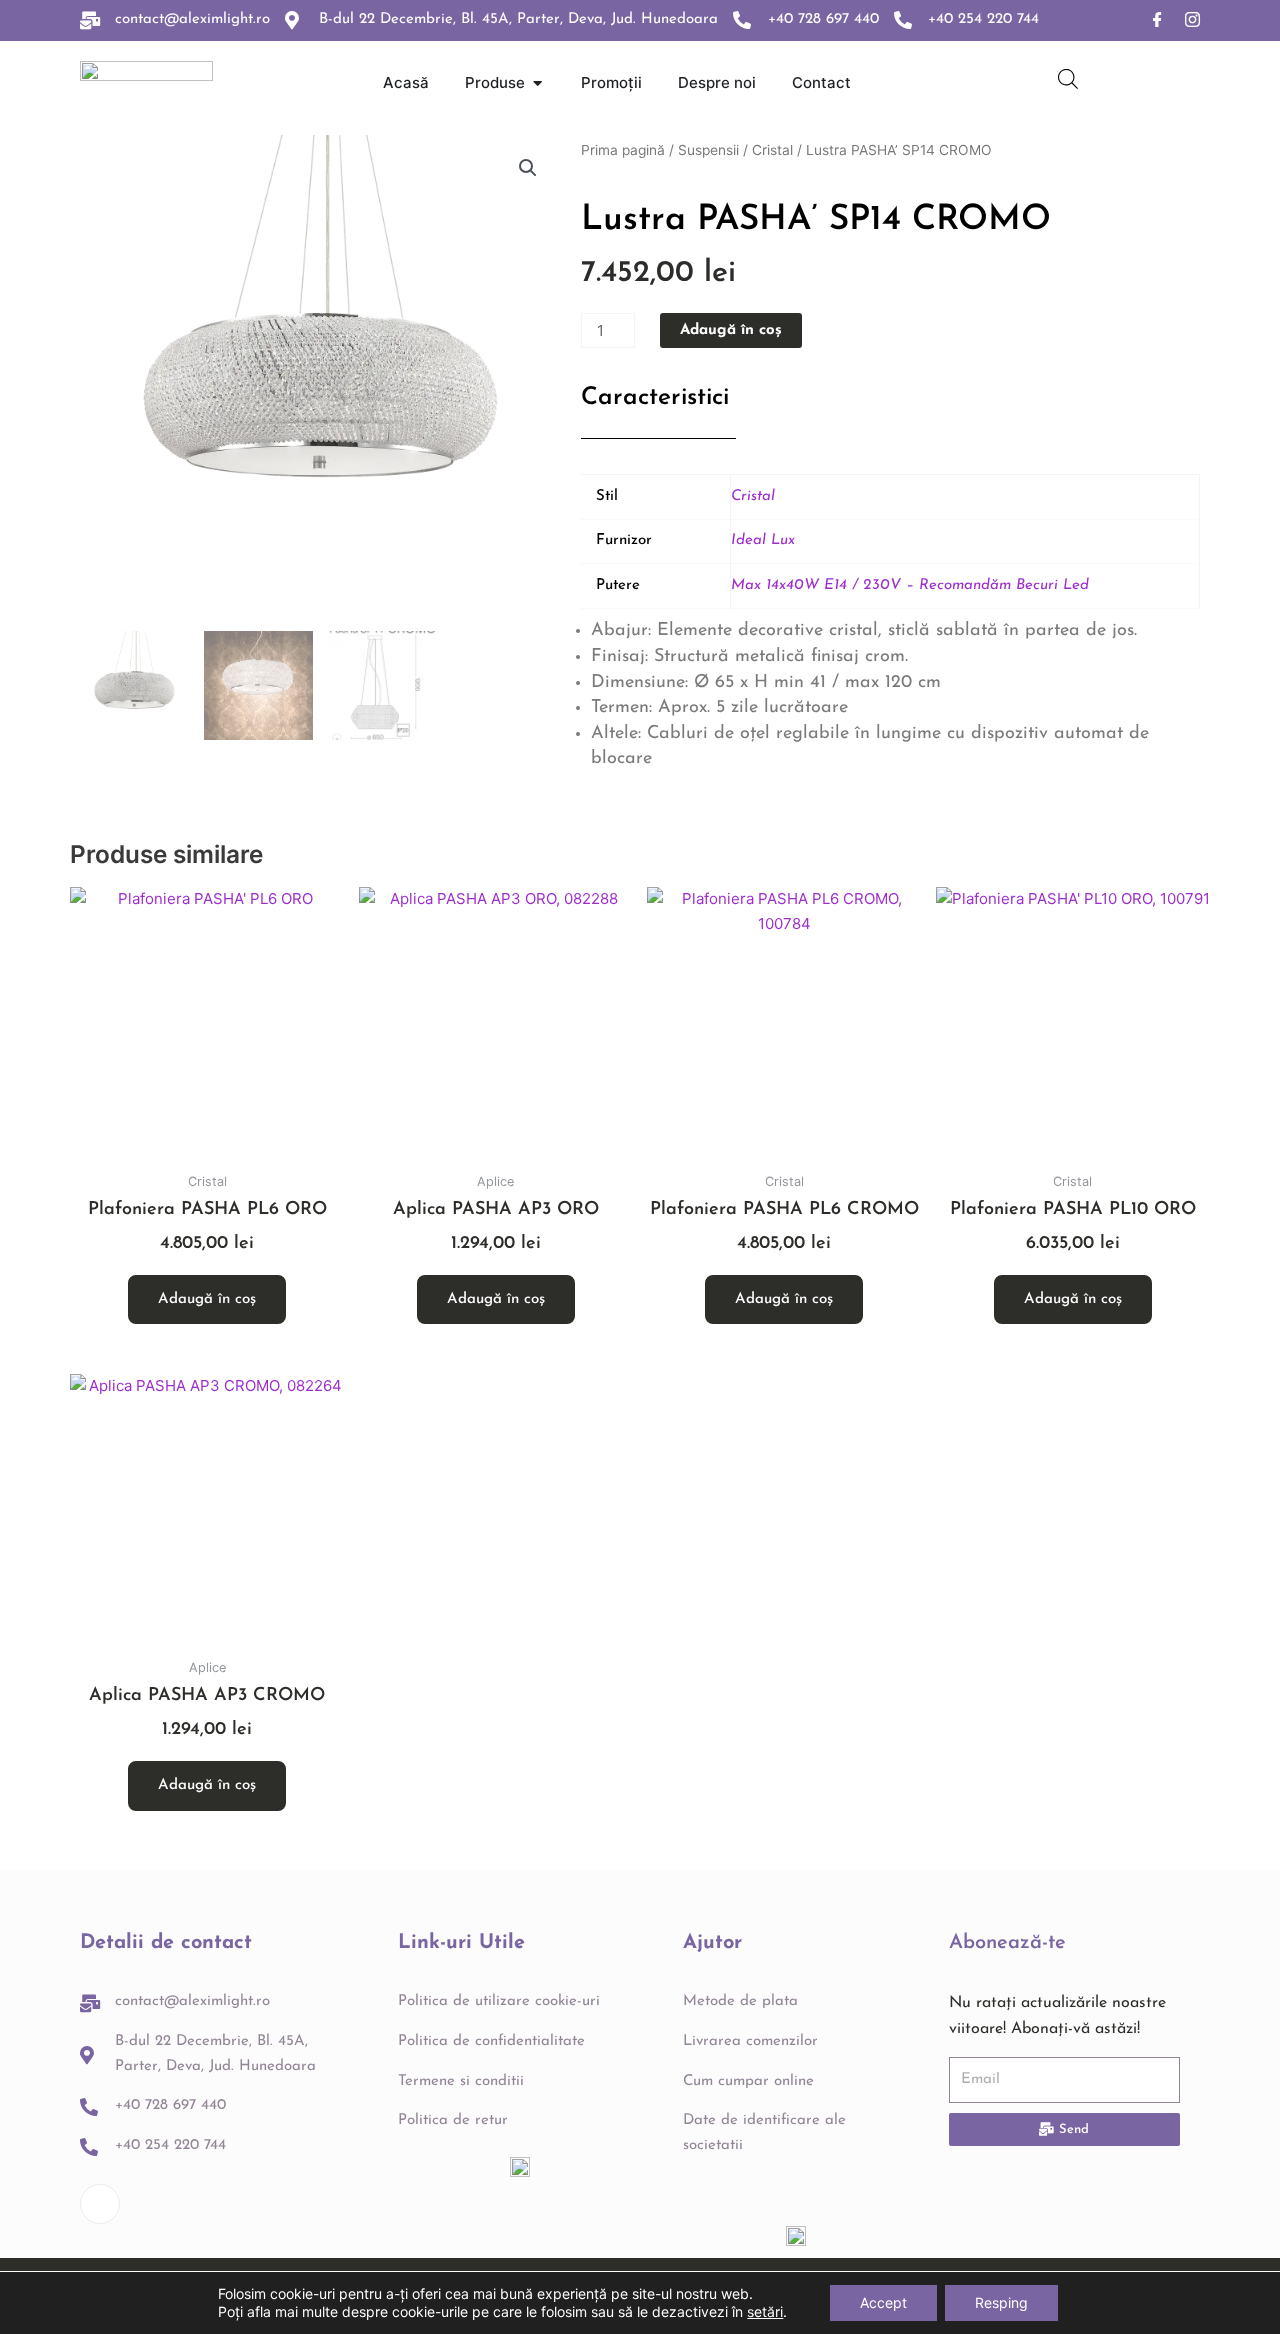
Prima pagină (623, 150)
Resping (1001, 2302)
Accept (883, 2302)
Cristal (772, 150)
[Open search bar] (1068, 78)
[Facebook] (1157, 20)
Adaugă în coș (731, 330)
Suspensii (708, 150)
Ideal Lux (763, 540)
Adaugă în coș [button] (207, 1299)
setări (765, 2311)
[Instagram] (1192, 20)
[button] (528, 168)
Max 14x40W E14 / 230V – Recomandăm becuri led (910, 585)
